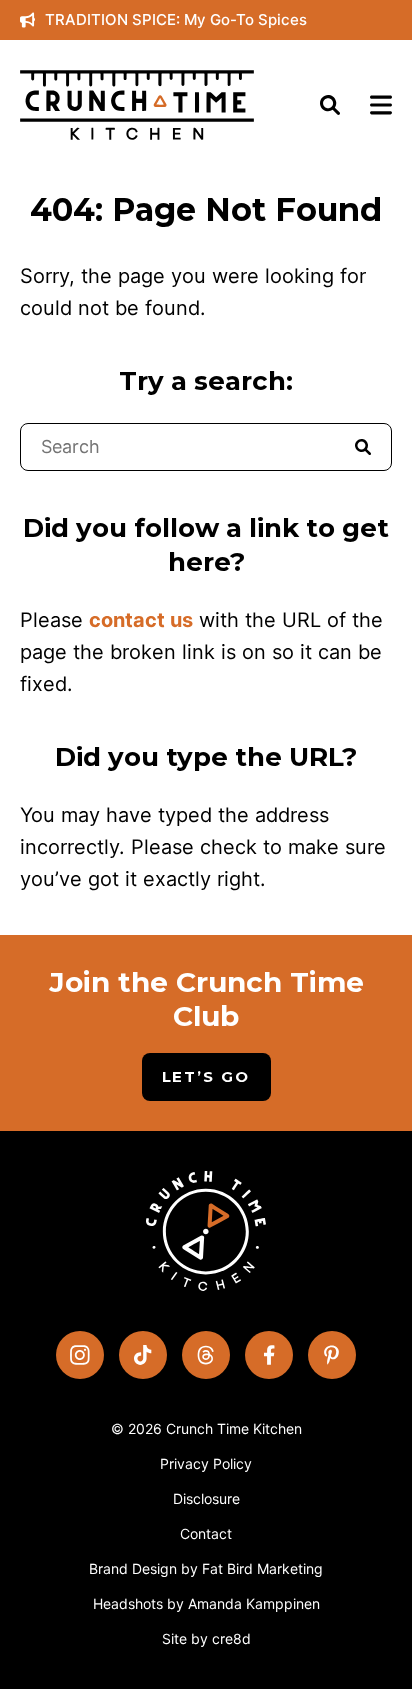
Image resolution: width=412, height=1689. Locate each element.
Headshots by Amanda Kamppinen (206, 1603)
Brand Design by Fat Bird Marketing (206, 1568)
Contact (206, 1533)
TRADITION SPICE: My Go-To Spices (176, 19)
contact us (141, 620)
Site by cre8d (206, 1638)
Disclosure (206, 1498)
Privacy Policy (206, 1463)
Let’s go (206, 1076)
